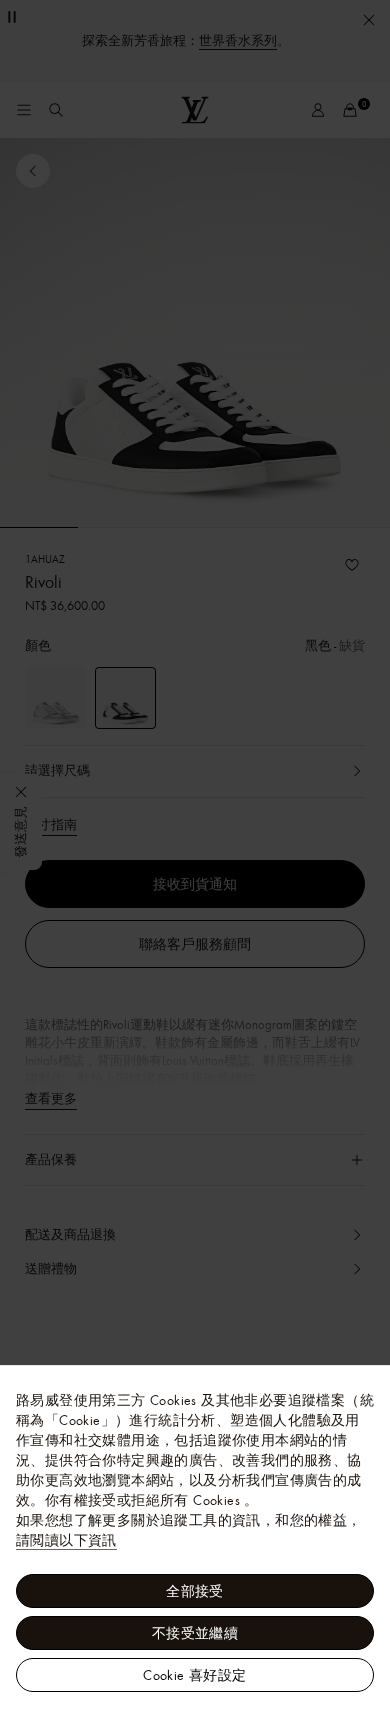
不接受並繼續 (195, 1633)
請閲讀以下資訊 (66, 1540)
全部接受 (195, 1591)
